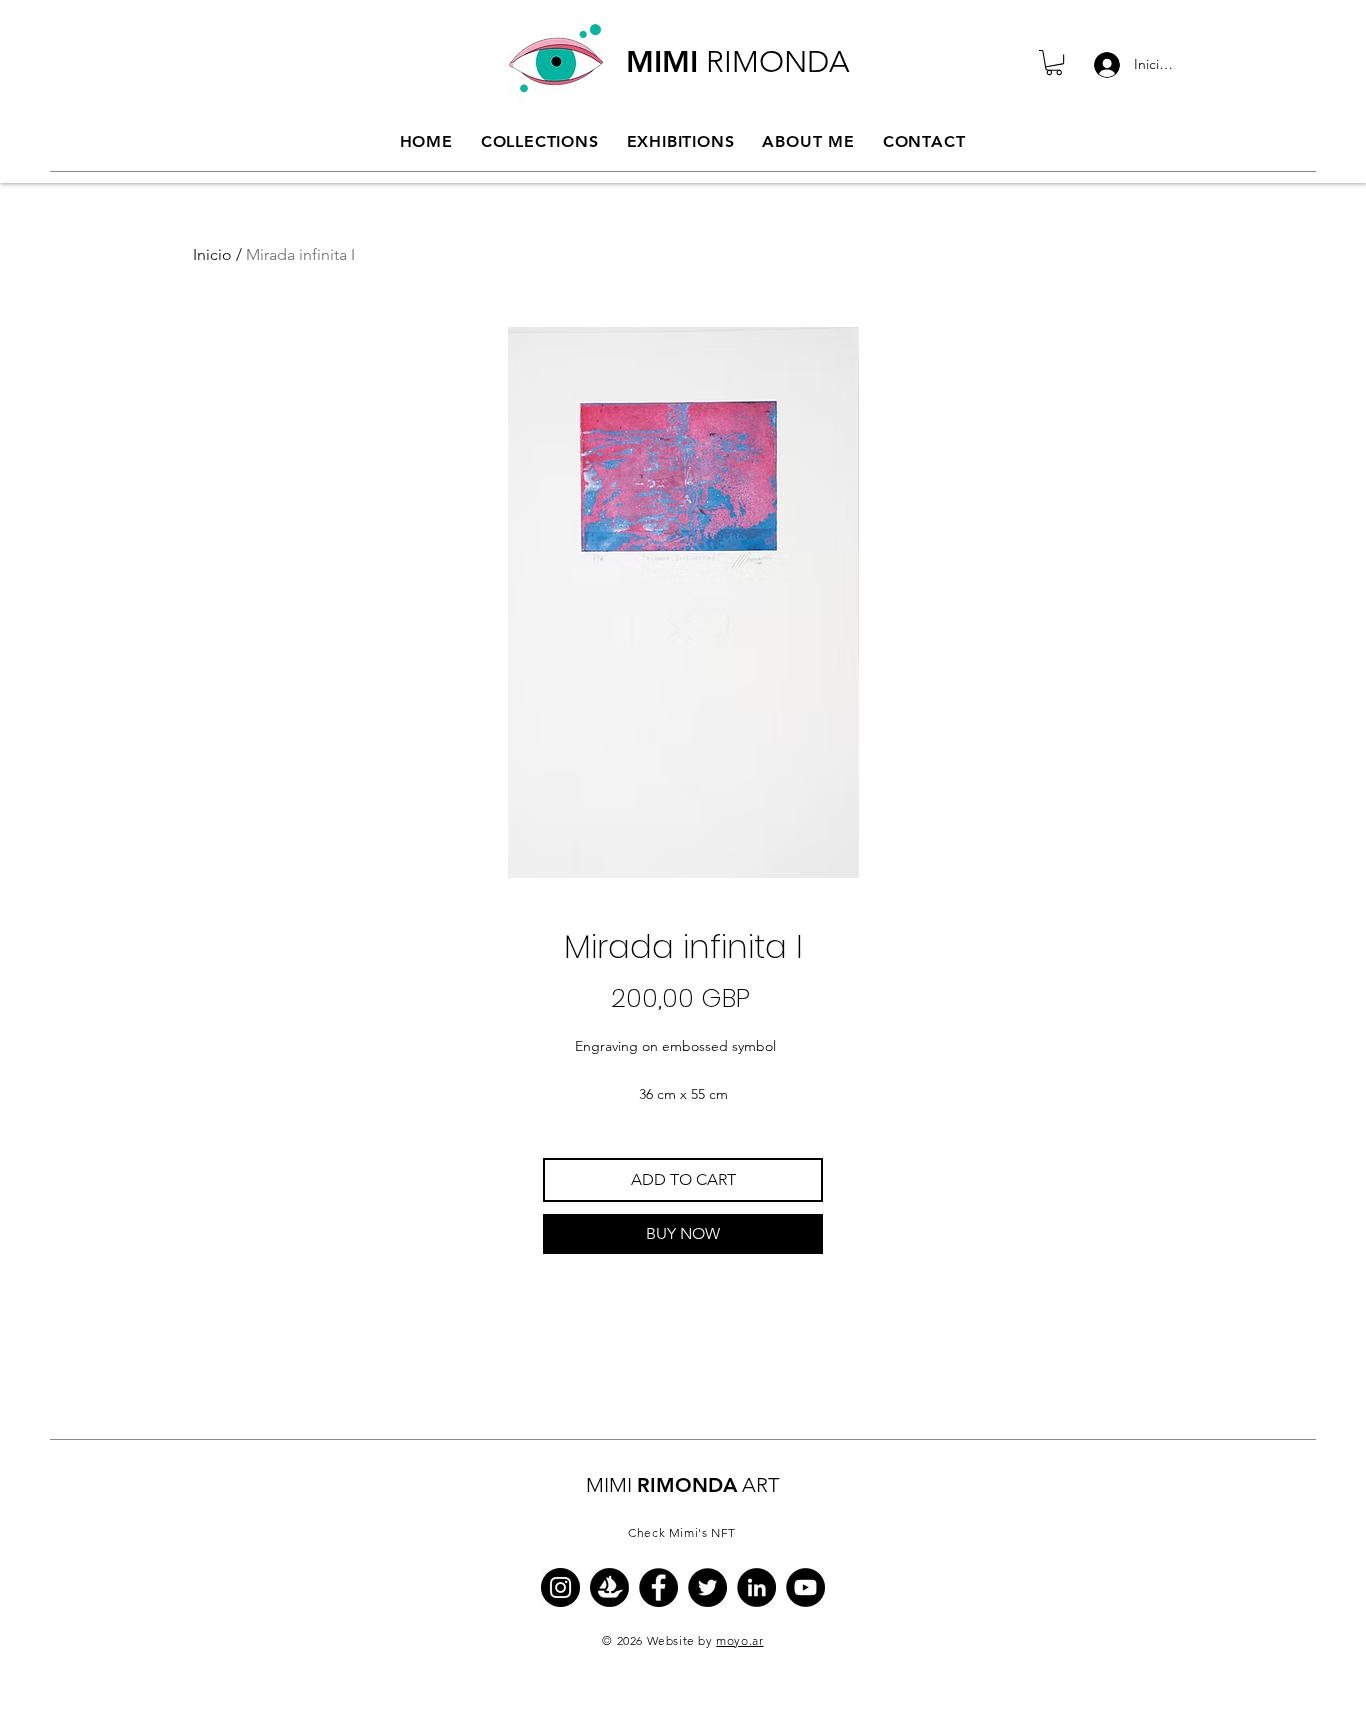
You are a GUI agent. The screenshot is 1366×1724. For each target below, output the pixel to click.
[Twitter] (707, 1587)
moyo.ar (739, 1640)
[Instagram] (560, 1587)
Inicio (212, 254)
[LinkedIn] (756, 1587)
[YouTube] (805, 1587)
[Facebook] (658, 1587)
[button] (1054, 62)
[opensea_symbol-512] (609, 1587)
